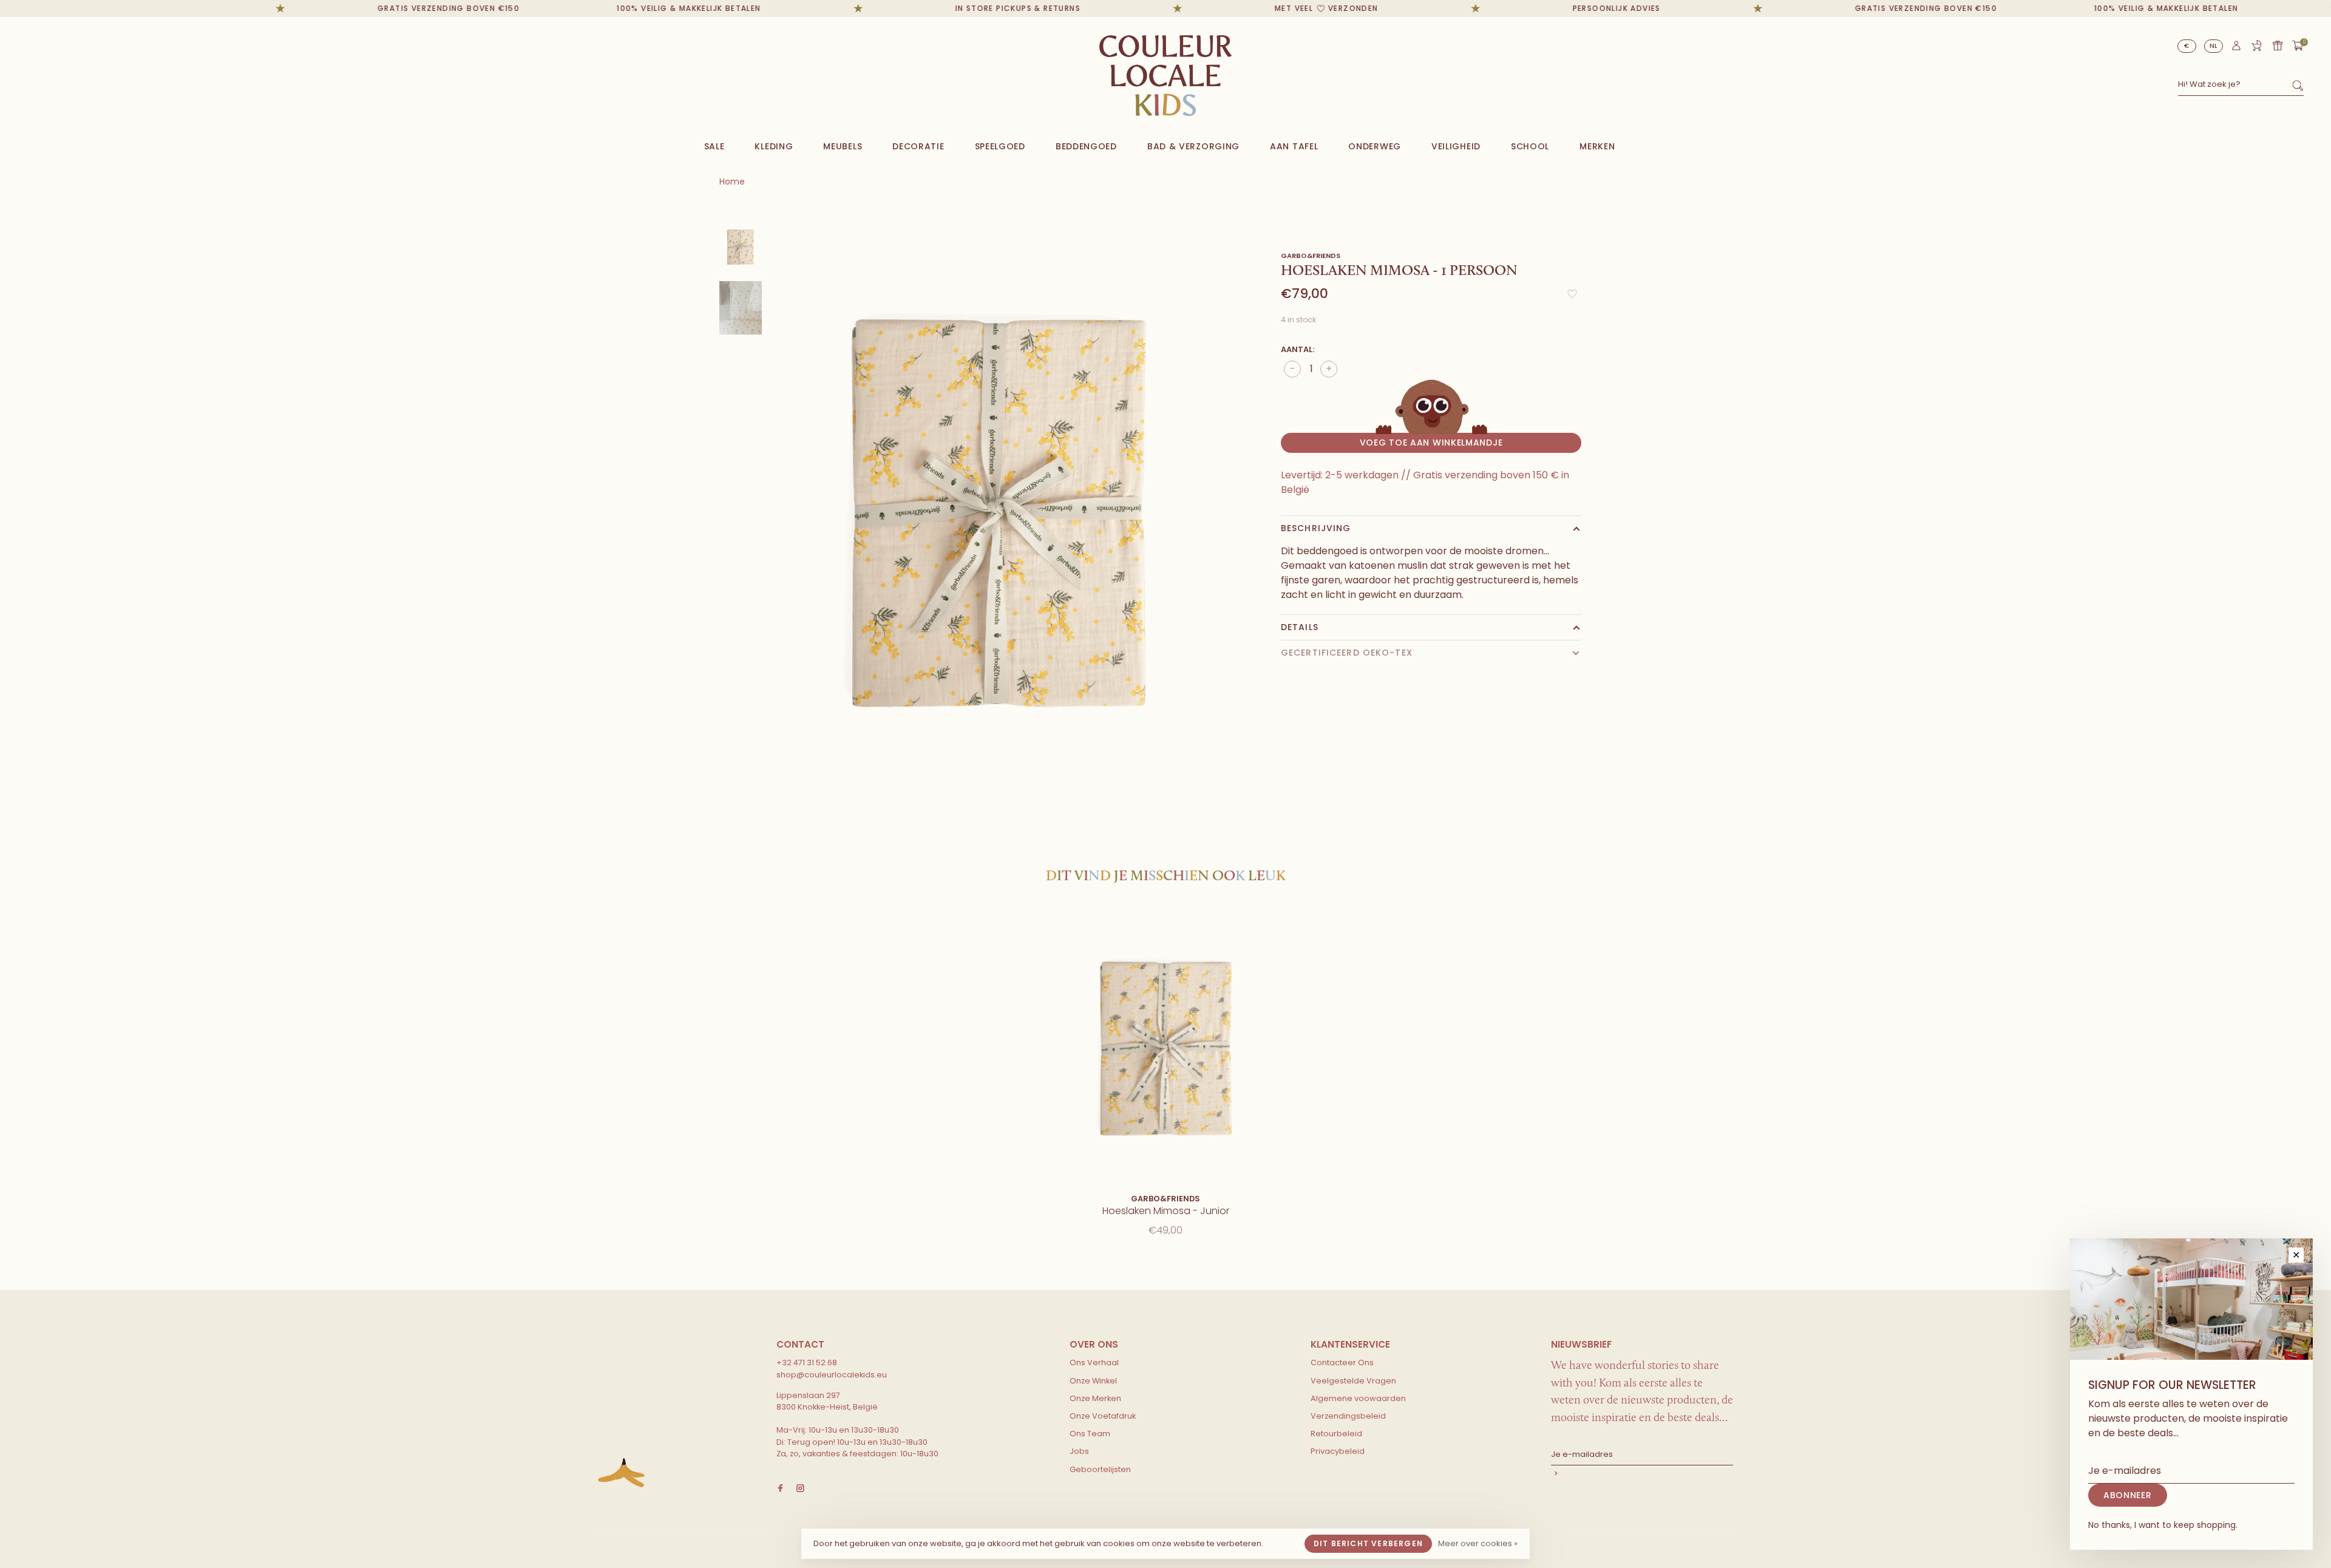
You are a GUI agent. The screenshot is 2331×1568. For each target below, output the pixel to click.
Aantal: (1298, 349)
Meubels (843, 146)
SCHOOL (1530, 146)
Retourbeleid (1336, 1434)
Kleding (774, 146)
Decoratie (918, 146)
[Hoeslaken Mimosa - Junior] (1166, 1047)
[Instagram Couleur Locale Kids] (800, 1489)
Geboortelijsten (1100, 1469)
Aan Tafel (1294, 146)
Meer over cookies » (1478, 1543)
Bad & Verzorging (1193, 146)
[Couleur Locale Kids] (621, 1473)
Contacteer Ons (1342, 1363)
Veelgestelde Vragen (1353, 1381)
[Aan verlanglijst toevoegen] (1572, 297)
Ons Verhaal (1094, 1363)
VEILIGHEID (1456, 146)
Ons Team (1090, 1434)
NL (2214, 46)
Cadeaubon (2278, 46)
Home (732, 182)
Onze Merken (1095, 1398)
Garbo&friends (1311, 256)
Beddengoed (1086, 146)
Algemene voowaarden (1358, 1398)
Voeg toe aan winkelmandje (1431, 443)
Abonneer (1642, 1475)
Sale (714, 146)
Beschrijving (1316, 528)
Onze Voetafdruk (1103, 1416)
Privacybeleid (1338, 1451)
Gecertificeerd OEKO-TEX (1347, 653)
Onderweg (1375, 146)
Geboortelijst (2256, 46)
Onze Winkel (1093, 1381)
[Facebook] (780, 1489)
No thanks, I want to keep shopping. (2163, 1525)
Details (1300, 627)
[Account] (2236, 49)
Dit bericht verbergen (1368, 1543)
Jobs (1079, 1451)
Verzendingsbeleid (1348, 1416)
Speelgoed (1000, 146)
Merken (1597, 146)
